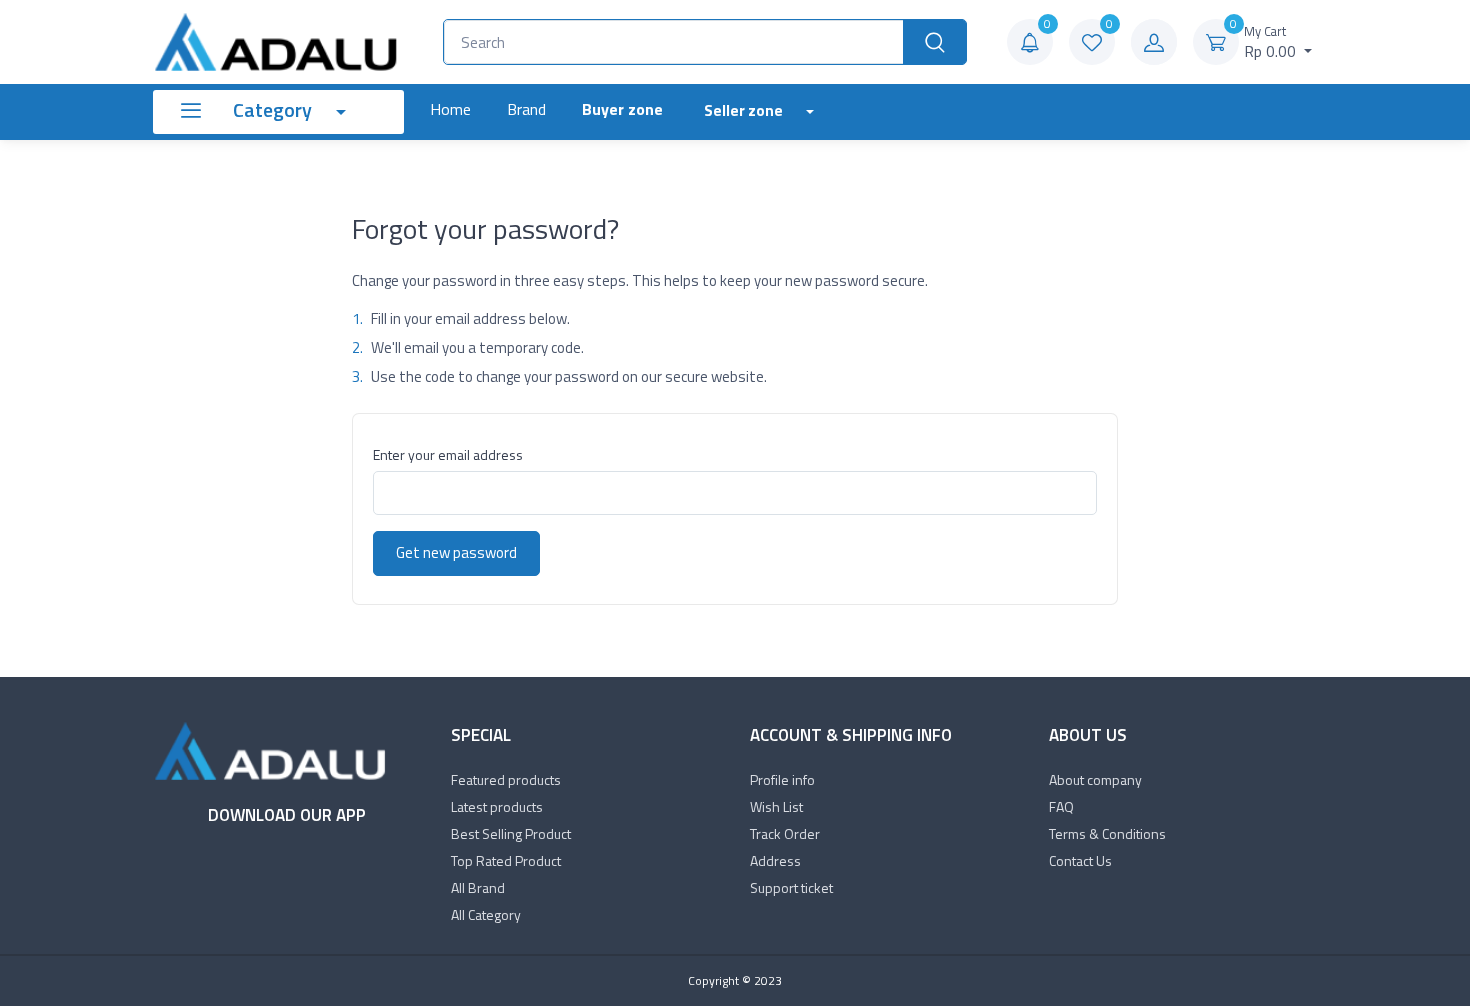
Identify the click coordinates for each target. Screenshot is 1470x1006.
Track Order (785, 833)
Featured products (506, 779)
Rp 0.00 (1272, 42)
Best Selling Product (511, 833)
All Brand (478, 887)
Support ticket (791, 887)
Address (775, 860)
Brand (526, 109)
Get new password (456, 552)
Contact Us (1080, 860)
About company (1095, 779)
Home (450, 109)
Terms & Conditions (1107, 833)
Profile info (782, 779)
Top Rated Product (506, 860)
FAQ (1061, 806)
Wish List (776, 806)
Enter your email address (448, 454)
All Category (486, 914)
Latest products (497, 806)
